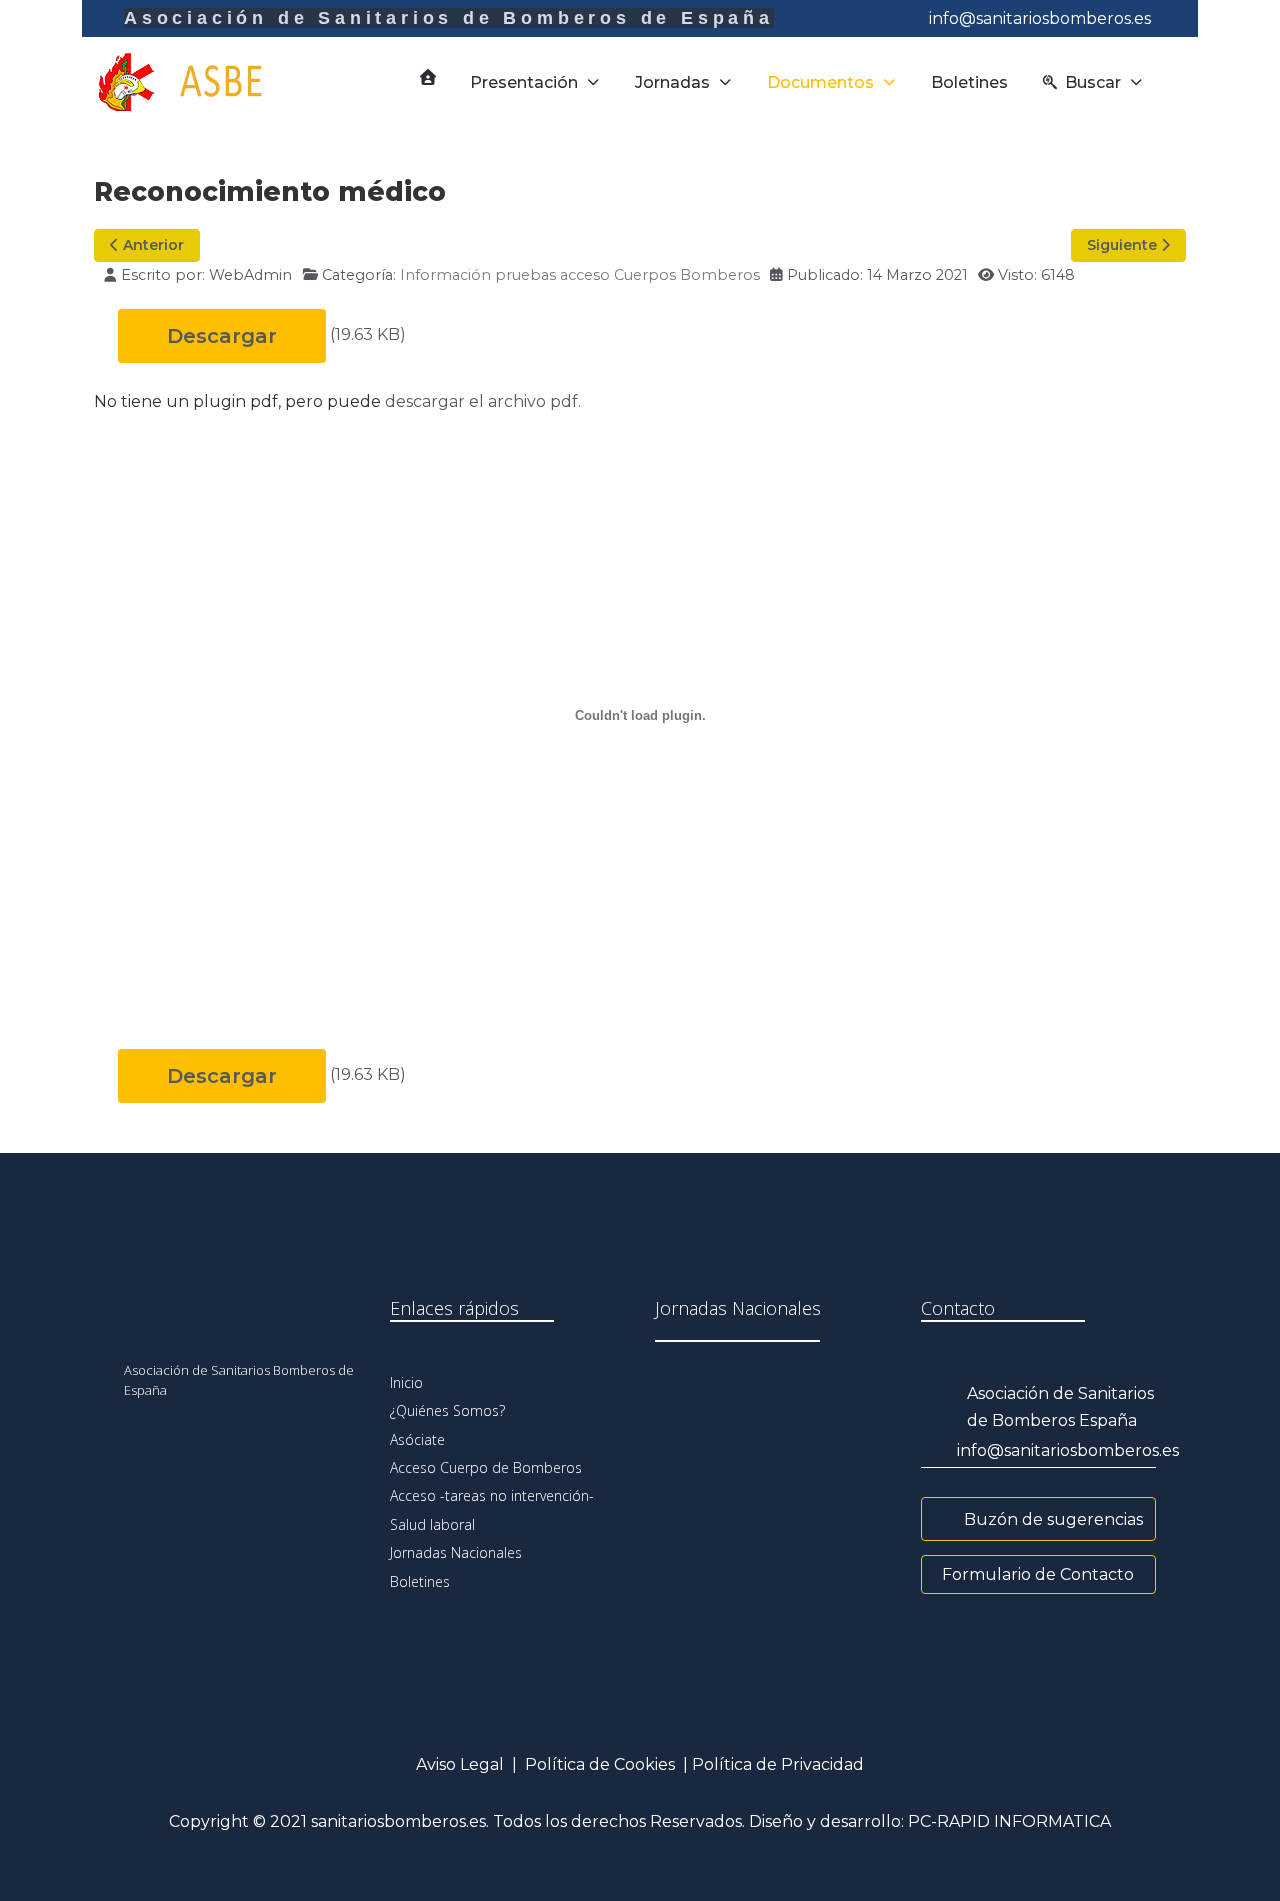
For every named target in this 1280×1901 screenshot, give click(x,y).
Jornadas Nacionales (456, 1552)
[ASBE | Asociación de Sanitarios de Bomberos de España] (198, 82)
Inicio (406, 1382)
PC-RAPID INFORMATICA (1009, 1821)
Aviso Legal (460, 1764)
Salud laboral (432, 1524)
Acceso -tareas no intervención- (492, 1495)
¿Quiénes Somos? (447, 1410)
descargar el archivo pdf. (483, 401)
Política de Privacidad (778, 1764)
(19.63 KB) (368, 334)
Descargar (222, 336)
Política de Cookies (600, 1764)
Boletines (420, 1581)
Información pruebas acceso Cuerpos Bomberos (580, 275)
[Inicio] (428, 77)
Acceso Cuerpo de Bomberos (486, 1467)
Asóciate (417, 1439)
